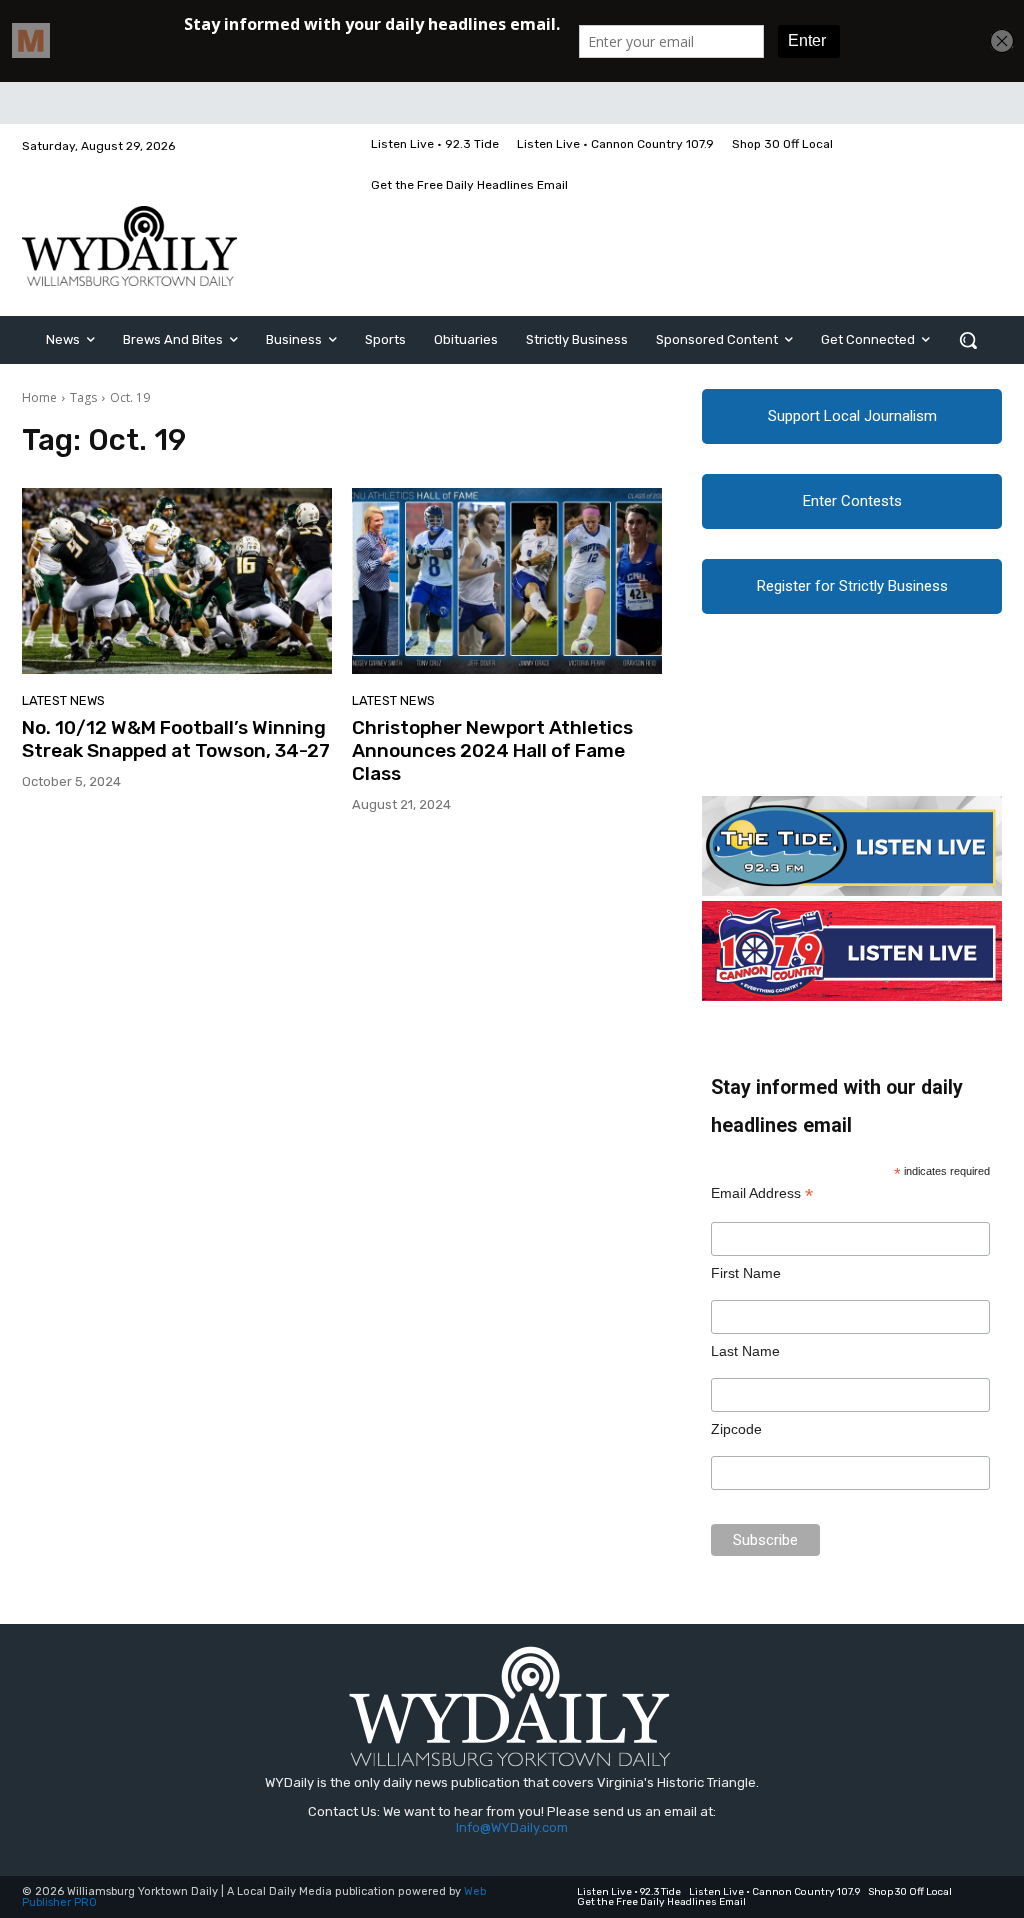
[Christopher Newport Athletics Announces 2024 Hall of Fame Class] (507, 581)
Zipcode (736, 1429)
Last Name (745, 1351)
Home (39, 397)
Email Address (762, 1193)
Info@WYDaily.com (512, 1827)
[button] (968, 340)
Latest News (63, 700)
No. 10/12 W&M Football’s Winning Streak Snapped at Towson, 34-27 (176, 739)
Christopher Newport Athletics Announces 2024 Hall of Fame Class (492, 750)
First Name (746, 1273)
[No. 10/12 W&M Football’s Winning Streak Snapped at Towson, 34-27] (177, 581)
